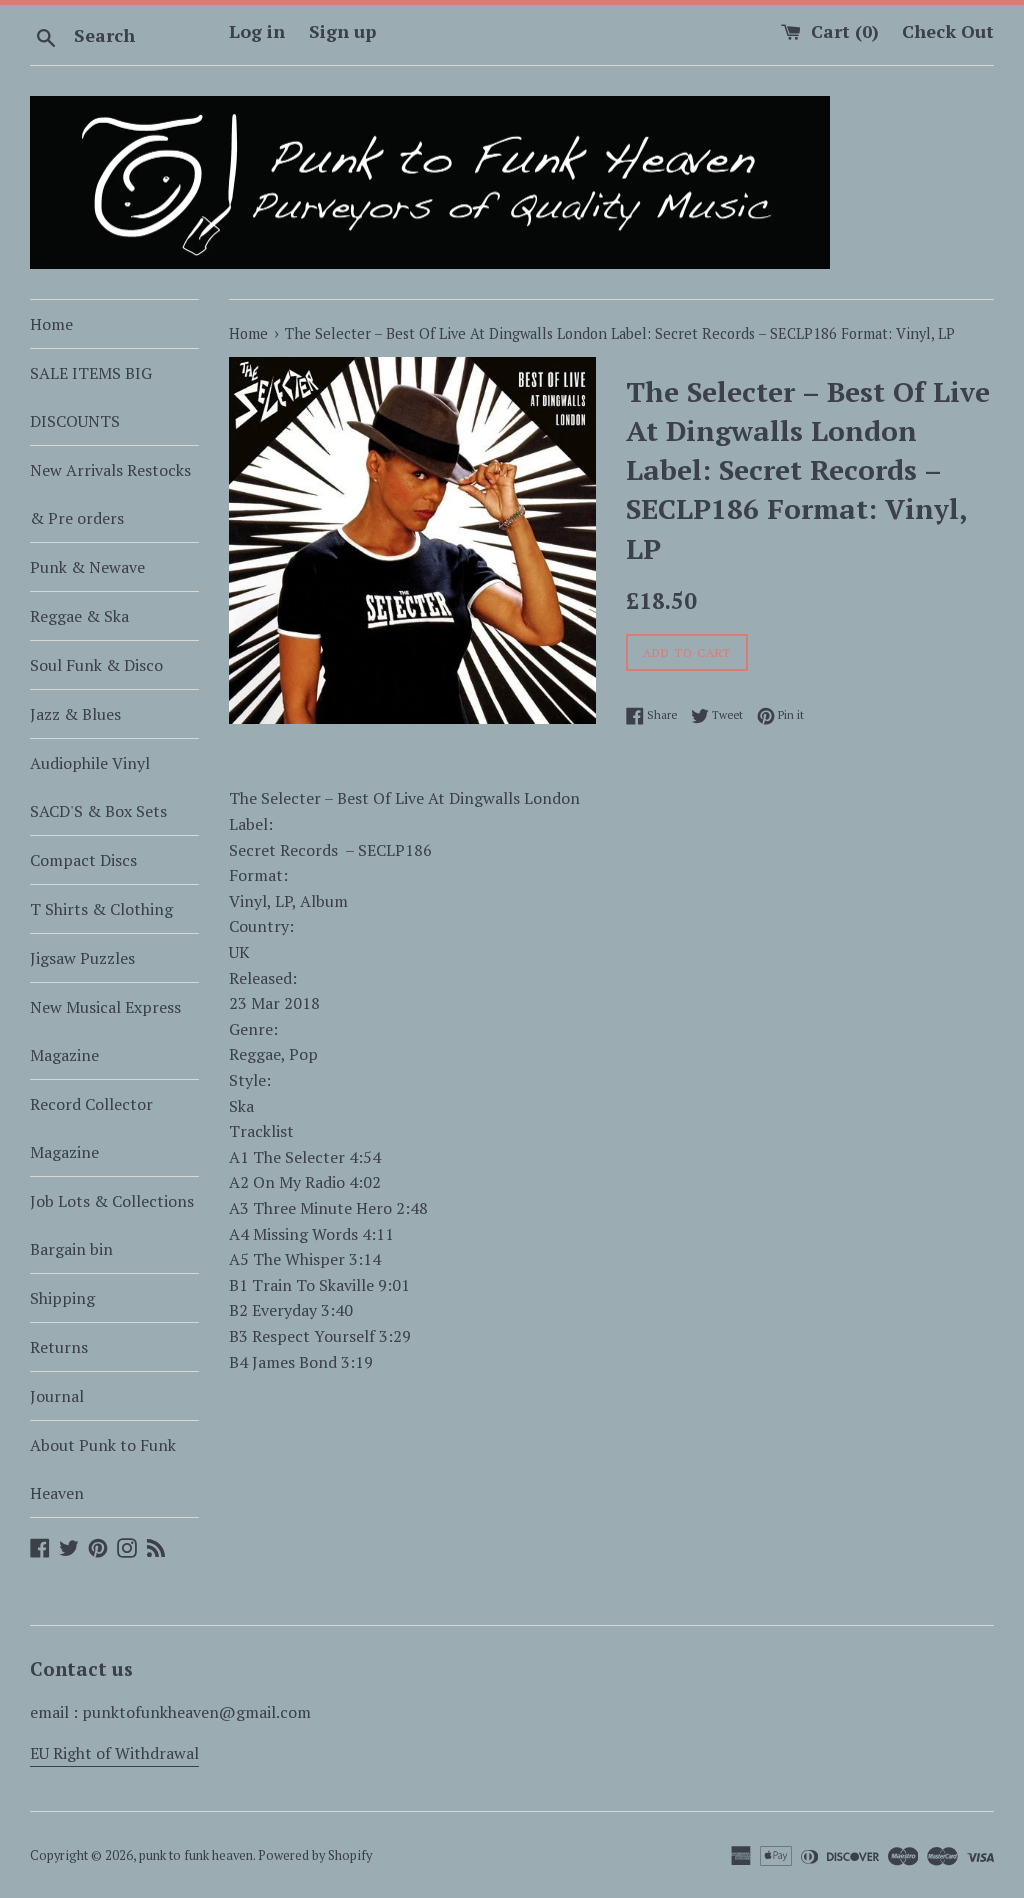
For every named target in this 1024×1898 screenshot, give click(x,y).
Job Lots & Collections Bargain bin (112, 1225)
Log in (257, 31)
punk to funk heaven (196, 1855)
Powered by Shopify (315, 1855)
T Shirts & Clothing (101, 909)
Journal (57, 1396)
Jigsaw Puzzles (82, 958)
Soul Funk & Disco (96, 665)
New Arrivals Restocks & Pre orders (110, 494)
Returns (59, 1347)
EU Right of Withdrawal (114, 1753)
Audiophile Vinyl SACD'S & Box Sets (98, 787)
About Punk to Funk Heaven (103, 1469)
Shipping (62, 1298)
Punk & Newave (87, 567)
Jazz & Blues (75, 714)
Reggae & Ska (79, 616)
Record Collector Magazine (91, 1128)
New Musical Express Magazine (105, 1031)
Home (51, 324)
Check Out (948, 31)
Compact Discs (83, 860)
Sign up (342, 31)
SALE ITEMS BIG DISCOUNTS (91, 397)
